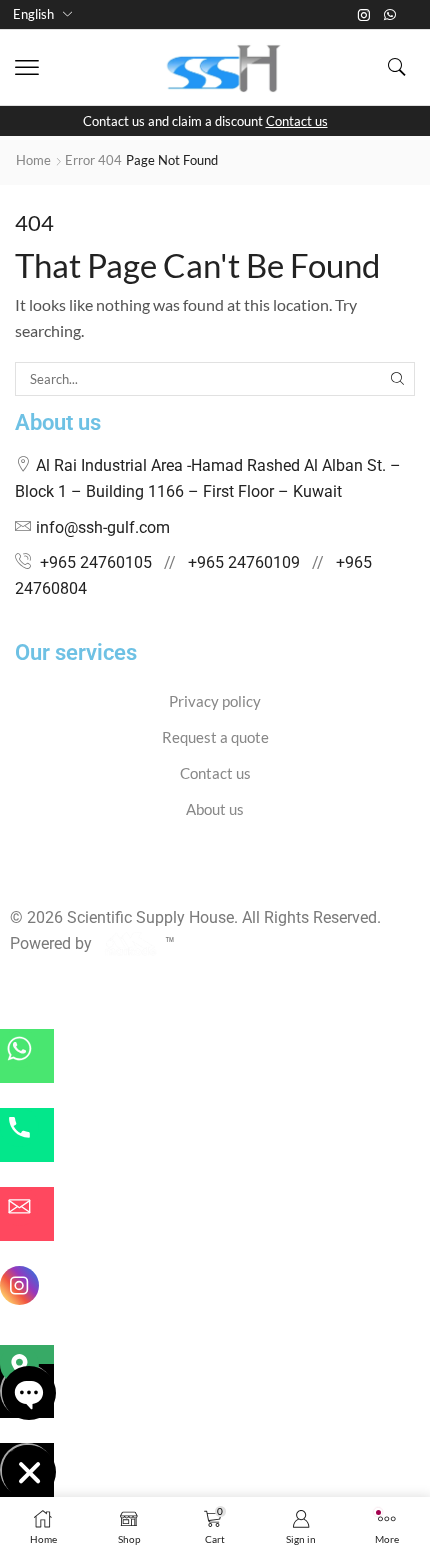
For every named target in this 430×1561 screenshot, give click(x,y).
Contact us (297, 121)
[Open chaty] (27, 1391)
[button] (27, 68)
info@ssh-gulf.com (103, 527)
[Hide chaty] (27, 1470)
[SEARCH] (398, 379)
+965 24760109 (244, 562)
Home (33, 160)
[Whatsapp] (390, 15)
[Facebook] (15, 879)
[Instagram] (364, 15)
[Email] (27, 1214)
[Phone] (27, 1135)
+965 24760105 (96, 562)
